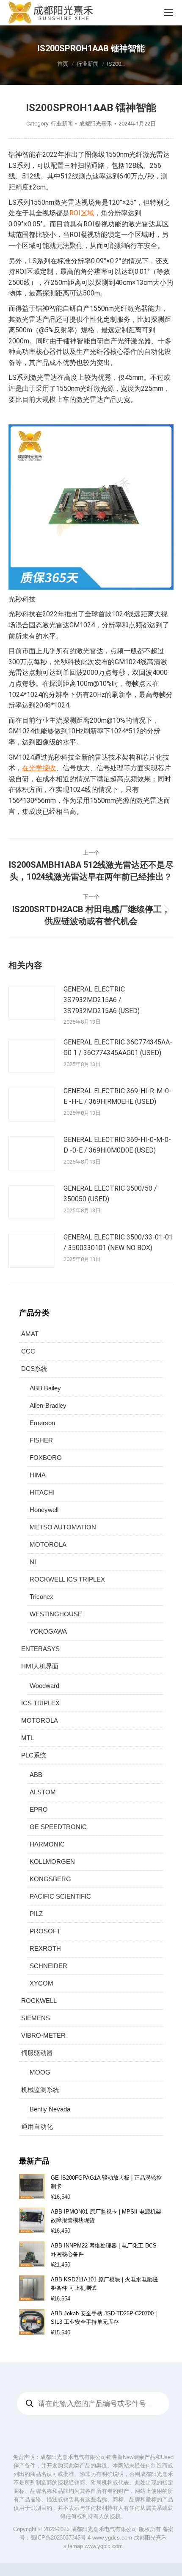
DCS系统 (34, 1369)
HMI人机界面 (40, 1666)
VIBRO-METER (43, 2035)
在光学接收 (39, 768)
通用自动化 (37, 2126)
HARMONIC (47, 1844)
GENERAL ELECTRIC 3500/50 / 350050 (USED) (110, 1194)
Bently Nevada (50, 2109)
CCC (28, 1351)
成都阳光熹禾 (150, 2538)
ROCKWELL (39, 2001)
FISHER (41, 1440)
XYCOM (41, 1983)
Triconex (41, 1597)
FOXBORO (46, 1458)
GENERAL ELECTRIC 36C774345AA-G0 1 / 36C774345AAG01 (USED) (118, 1048)
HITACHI (42, 1492)
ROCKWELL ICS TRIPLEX (67, 1579)
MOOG (40, 2072)
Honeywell (44, 1510)
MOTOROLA (48, 1544)
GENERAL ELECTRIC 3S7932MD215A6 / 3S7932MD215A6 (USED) (102, 1000)
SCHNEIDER (48, 1966)
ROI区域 (82, 213)
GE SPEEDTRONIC (58, 1827)
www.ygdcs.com (112, 2538)
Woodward (44, 1686)
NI (33, 1562)
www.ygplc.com (104, 2546)
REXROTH (45, 1948)
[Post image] (32, 1003)
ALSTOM (43, 1792)
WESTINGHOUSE (56, 1614)
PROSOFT (45, 1931)
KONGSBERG (50, 1879)
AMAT (30, 1334)
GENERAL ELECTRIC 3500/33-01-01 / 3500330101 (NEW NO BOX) (118, 1243)
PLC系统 (34, 1755)
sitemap (73, 2546)
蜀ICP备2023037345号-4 (61, 2538)
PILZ (36, 1914)
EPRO (39, 1809)
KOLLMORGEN (52, 1862)
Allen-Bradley (48, 1405)
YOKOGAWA (48, 1631)
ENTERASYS (40, 1649)
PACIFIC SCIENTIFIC (60, 1896)
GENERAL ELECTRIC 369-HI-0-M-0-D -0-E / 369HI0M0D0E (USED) (117, 1145)
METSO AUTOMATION (63, 1527)
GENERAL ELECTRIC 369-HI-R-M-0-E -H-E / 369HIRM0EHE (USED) (117, 1096)
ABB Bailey (45, 1388)
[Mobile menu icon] (168, 13)
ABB (36, 1775)
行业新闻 (62, 124)
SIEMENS (36, 2018)
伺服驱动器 (37, 2053)
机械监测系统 (40, 2090)
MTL (28, 1738)
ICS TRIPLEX (40, 1703)
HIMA (38, 1475)
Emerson (42, 1423)
